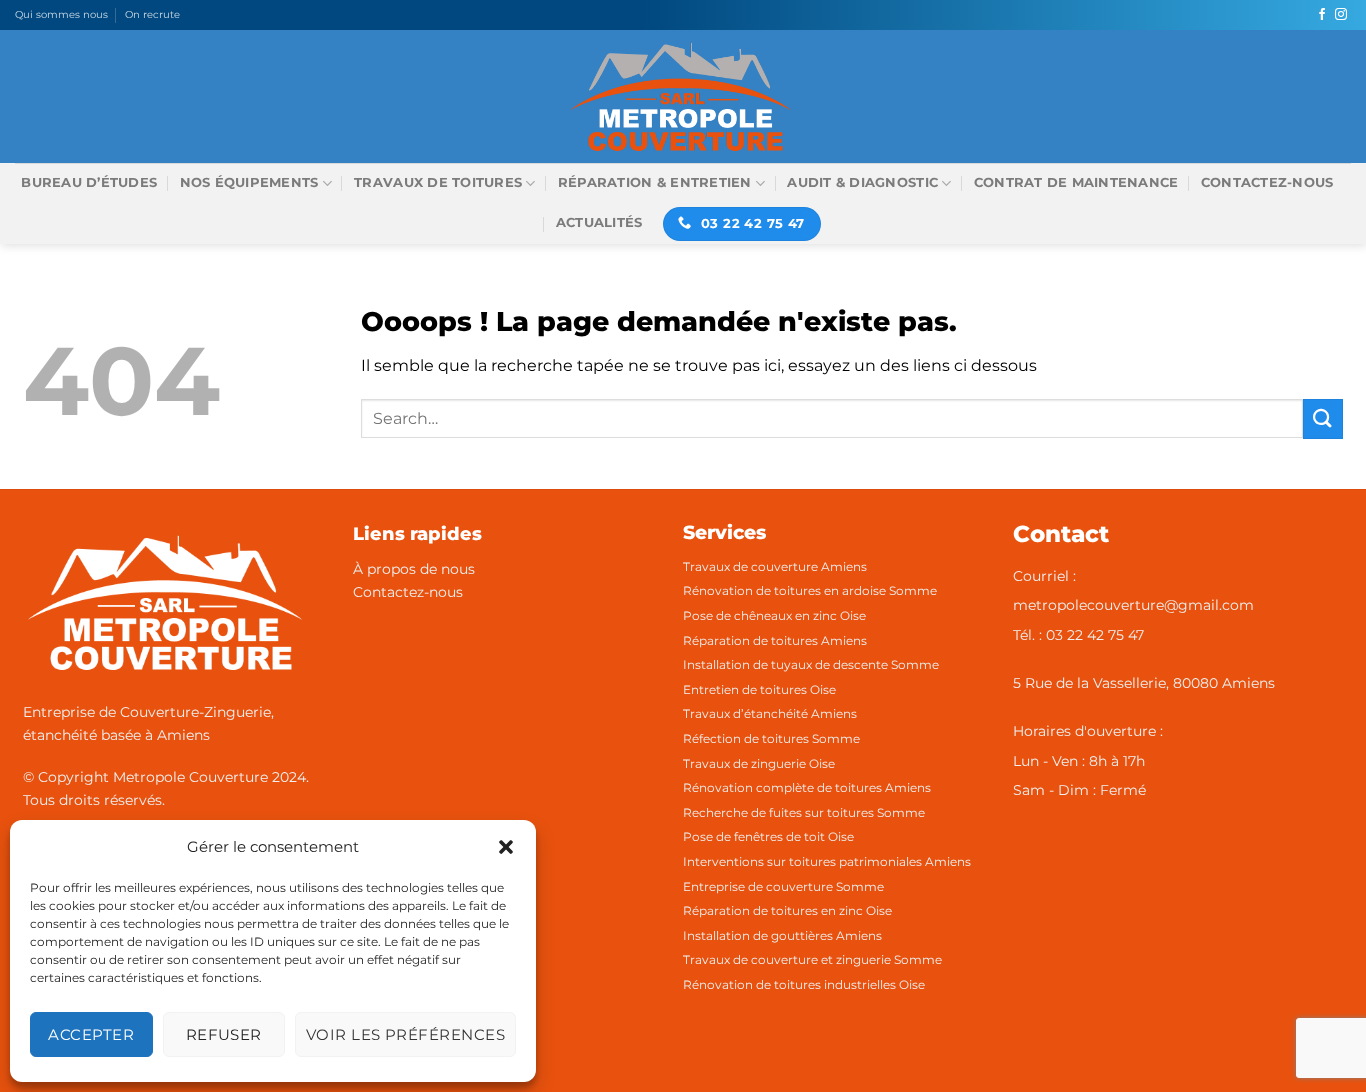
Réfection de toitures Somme (771, 738)
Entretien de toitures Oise (759, 689)
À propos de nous (414, 569)
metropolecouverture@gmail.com (1133, 605)
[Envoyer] (1323, 418)
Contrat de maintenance (1076, 182)
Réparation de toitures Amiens (775, 640)
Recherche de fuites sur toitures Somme (804, 812)
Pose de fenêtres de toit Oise (768, 836)
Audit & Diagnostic (862, 182)
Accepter (91, 1034)
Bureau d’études (89, 182)
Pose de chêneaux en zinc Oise (774, 615)
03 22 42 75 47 (1095, 635)
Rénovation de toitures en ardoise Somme (810, 590)
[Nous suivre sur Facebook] (1322, 15)
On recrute (152, 14)
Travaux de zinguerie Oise (759, 763)
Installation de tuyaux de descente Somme (811, 664)
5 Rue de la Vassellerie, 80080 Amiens (1144, 683)
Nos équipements (249, 182)
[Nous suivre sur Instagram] (1341, 15)
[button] (506, 847)
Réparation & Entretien (655, 182)
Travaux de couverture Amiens (775, 566)
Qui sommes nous (61, 14)
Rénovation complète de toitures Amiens (807, 787)
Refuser (224, 1034)
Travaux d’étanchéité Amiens (770, 713)
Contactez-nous (1267, 182)
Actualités (599, 222)
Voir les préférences (405, 1034)
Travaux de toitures (438, 182)
